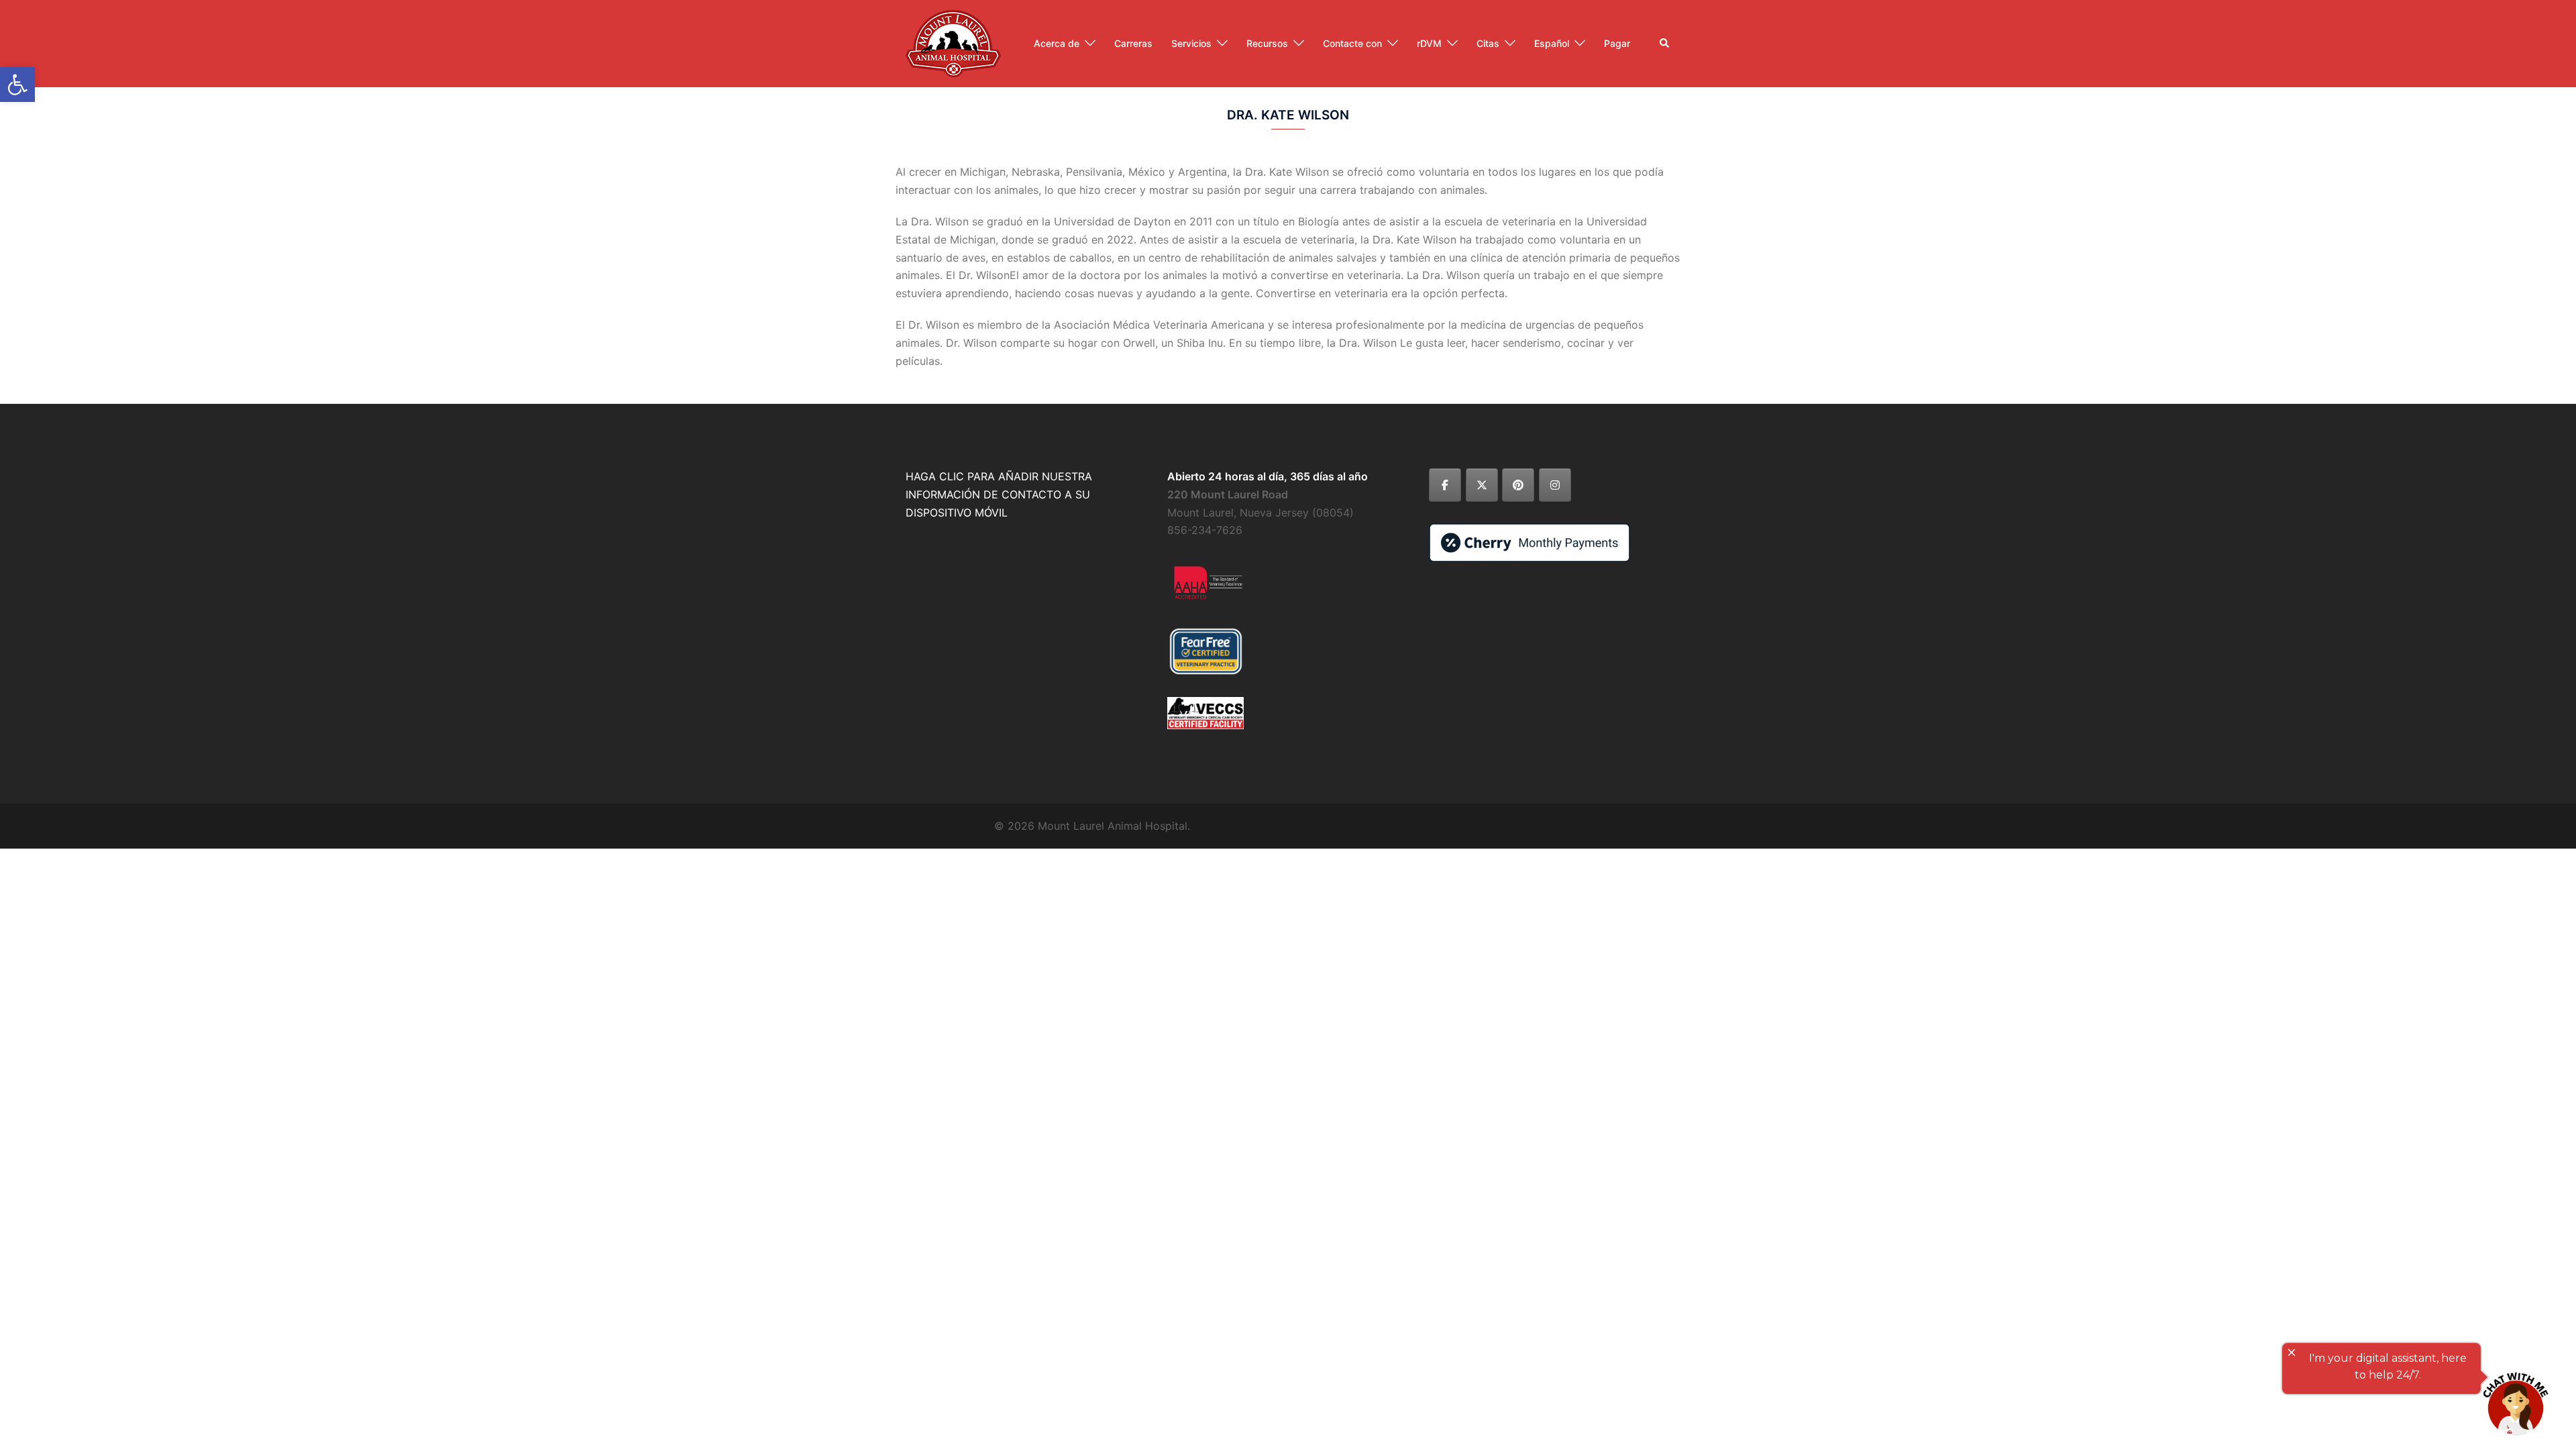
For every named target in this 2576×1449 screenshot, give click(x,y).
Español (1552, 43)
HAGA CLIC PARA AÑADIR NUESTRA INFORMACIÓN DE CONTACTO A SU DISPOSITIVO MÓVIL (999, 494)
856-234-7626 (1205, 530)
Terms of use (2078, 932)
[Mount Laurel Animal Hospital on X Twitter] (1482, 485)
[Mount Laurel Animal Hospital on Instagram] (1555, 485)
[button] (1665, 44)
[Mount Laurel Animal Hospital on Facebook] (1445, 485)
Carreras (1133, 43)
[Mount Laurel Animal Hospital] (953, 42)
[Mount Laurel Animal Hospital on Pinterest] (1518, 485)
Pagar (1617, 43)
